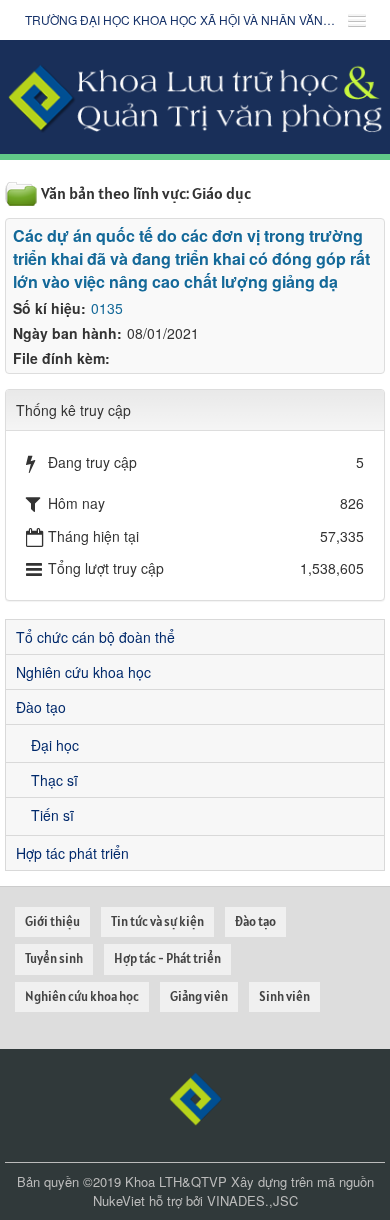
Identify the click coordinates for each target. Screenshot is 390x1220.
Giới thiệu (52, 921)
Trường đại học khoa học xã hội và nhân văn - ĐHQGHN (180, 19)
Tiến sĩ (52, 815)
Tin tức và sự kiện (157, 921)
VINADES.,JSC (252, 1200)
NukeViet (119, 1200)
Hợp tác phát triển (72, 853)
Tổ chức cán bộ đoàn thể (95, 637)
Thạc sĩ (54, 780)
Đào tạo (41, 707)
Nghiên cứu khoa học (83, 672)
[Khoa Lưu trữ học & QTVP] (195, 95)
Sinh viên (284, 996)
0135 (107, 308)
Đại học (55, 745)
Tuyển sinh (54, 958)
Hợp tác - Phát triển (167, 958)
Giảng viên (199, 996)
